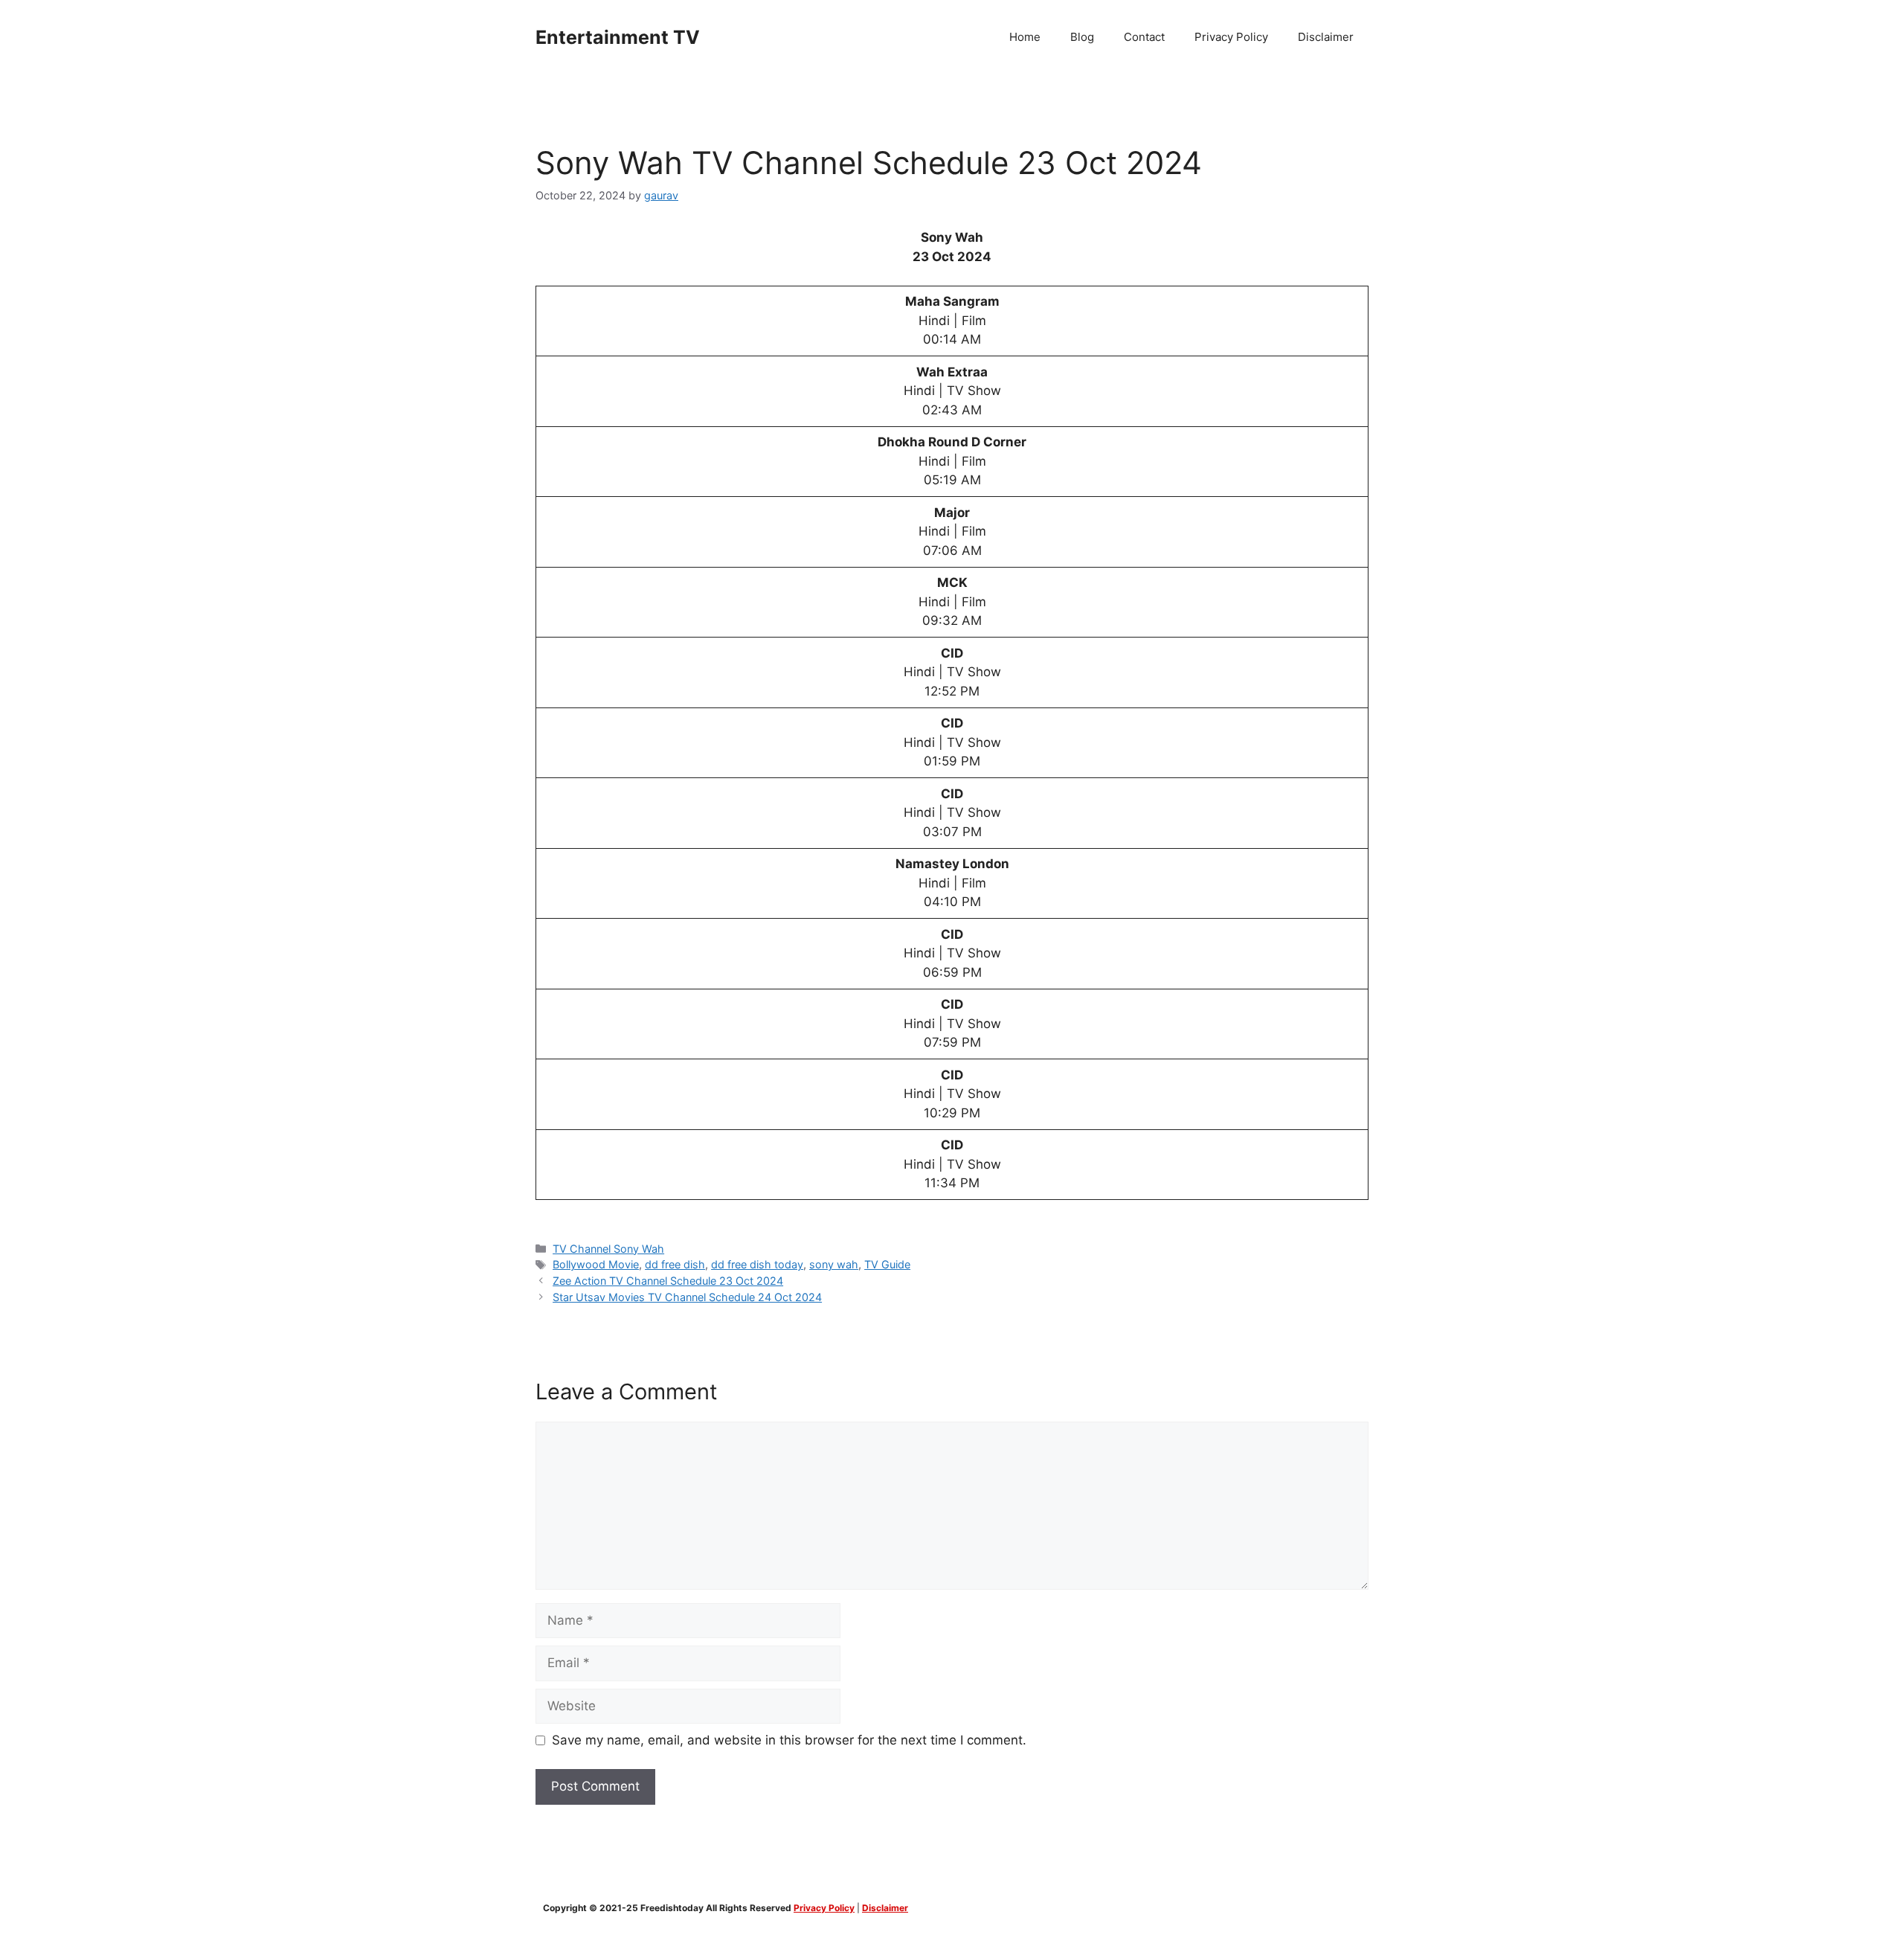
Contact (1144, 37)
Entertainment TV (618, 37)
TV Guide (887, 1264)
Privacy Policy (1231, 37)
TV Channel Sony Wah (608, 1249)
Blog (1082, 37)
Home (1025, 37)
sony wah (834, 1264)
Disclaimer (1326, 37)
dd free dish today (757, 1264)
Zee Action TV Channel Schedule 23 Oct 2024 (668, 1281)
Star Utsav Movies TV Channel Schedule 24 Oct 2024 (687, 1297)
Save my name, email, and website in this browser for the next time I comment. (789, 1740)
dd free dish (675, 1264)
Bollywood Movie (596, 1264)
